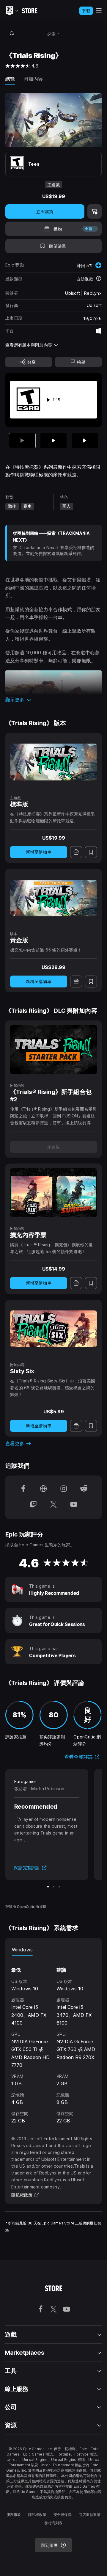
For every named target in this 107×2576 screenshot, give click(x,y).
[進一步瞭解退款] (99, 279)
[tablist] (53, 1950)
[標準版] (53, 762)
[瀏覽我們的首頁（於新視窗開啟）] (43, 1489)
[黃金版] (53, 898)
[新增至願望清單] (91, 852)
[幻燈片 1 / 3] (48, 1887)
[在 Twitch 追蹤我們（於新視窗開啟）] (33, 1505)
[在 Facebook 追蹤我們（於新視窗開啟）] (23, 1489)
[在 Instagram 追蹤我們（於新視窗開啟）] (64, 1489)
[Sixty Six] (53, 1329)
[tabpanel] (53, 2040)
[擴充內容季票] (53, 1193)
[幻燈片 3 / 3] (85, 441)
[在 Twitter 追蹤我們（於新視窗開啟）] (53, 1505)
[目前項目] (22, 441)
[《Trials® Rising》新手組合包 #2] (53, 1050)
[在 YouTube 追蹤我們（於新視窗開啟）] (74, 1505)
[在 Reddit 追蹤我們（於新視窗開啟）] (84, 1489)
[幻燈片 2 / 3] (53, 441)
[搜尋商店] (12, 33)
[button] (53, 700)
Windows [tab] (22, 1950)
